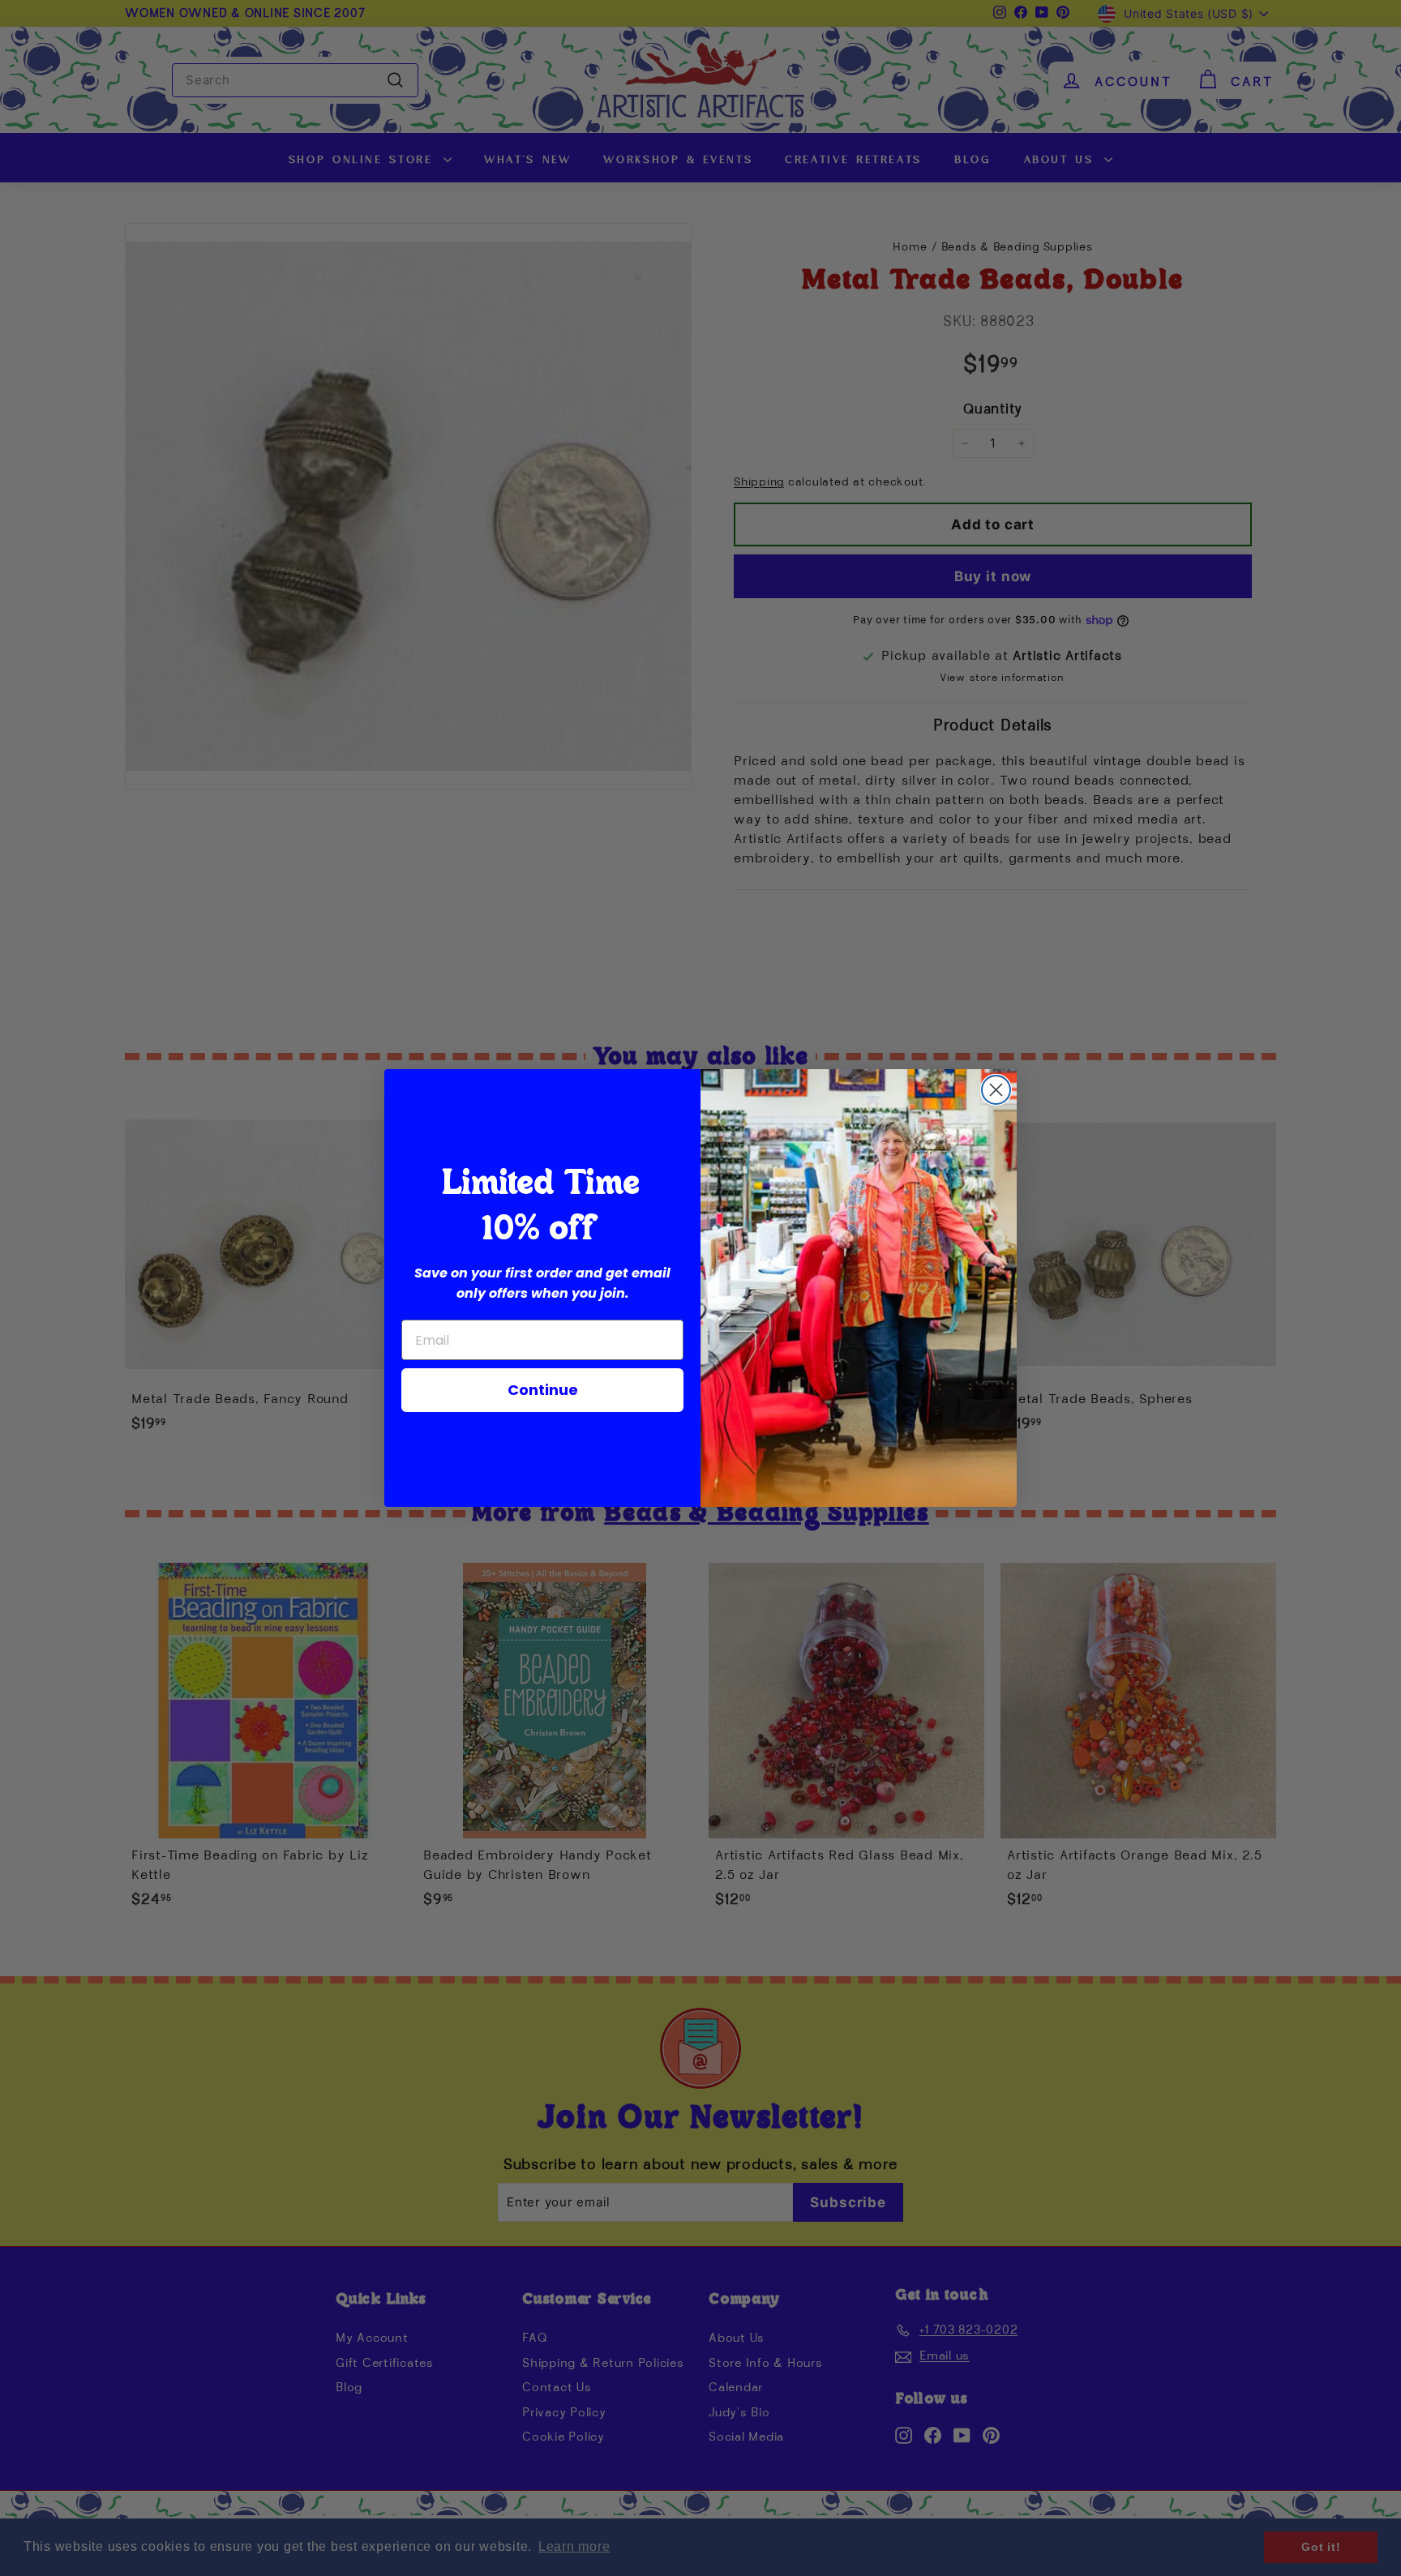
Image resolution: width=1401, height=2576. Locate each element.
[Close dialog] (996, 1090)
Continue (543, 1390)
